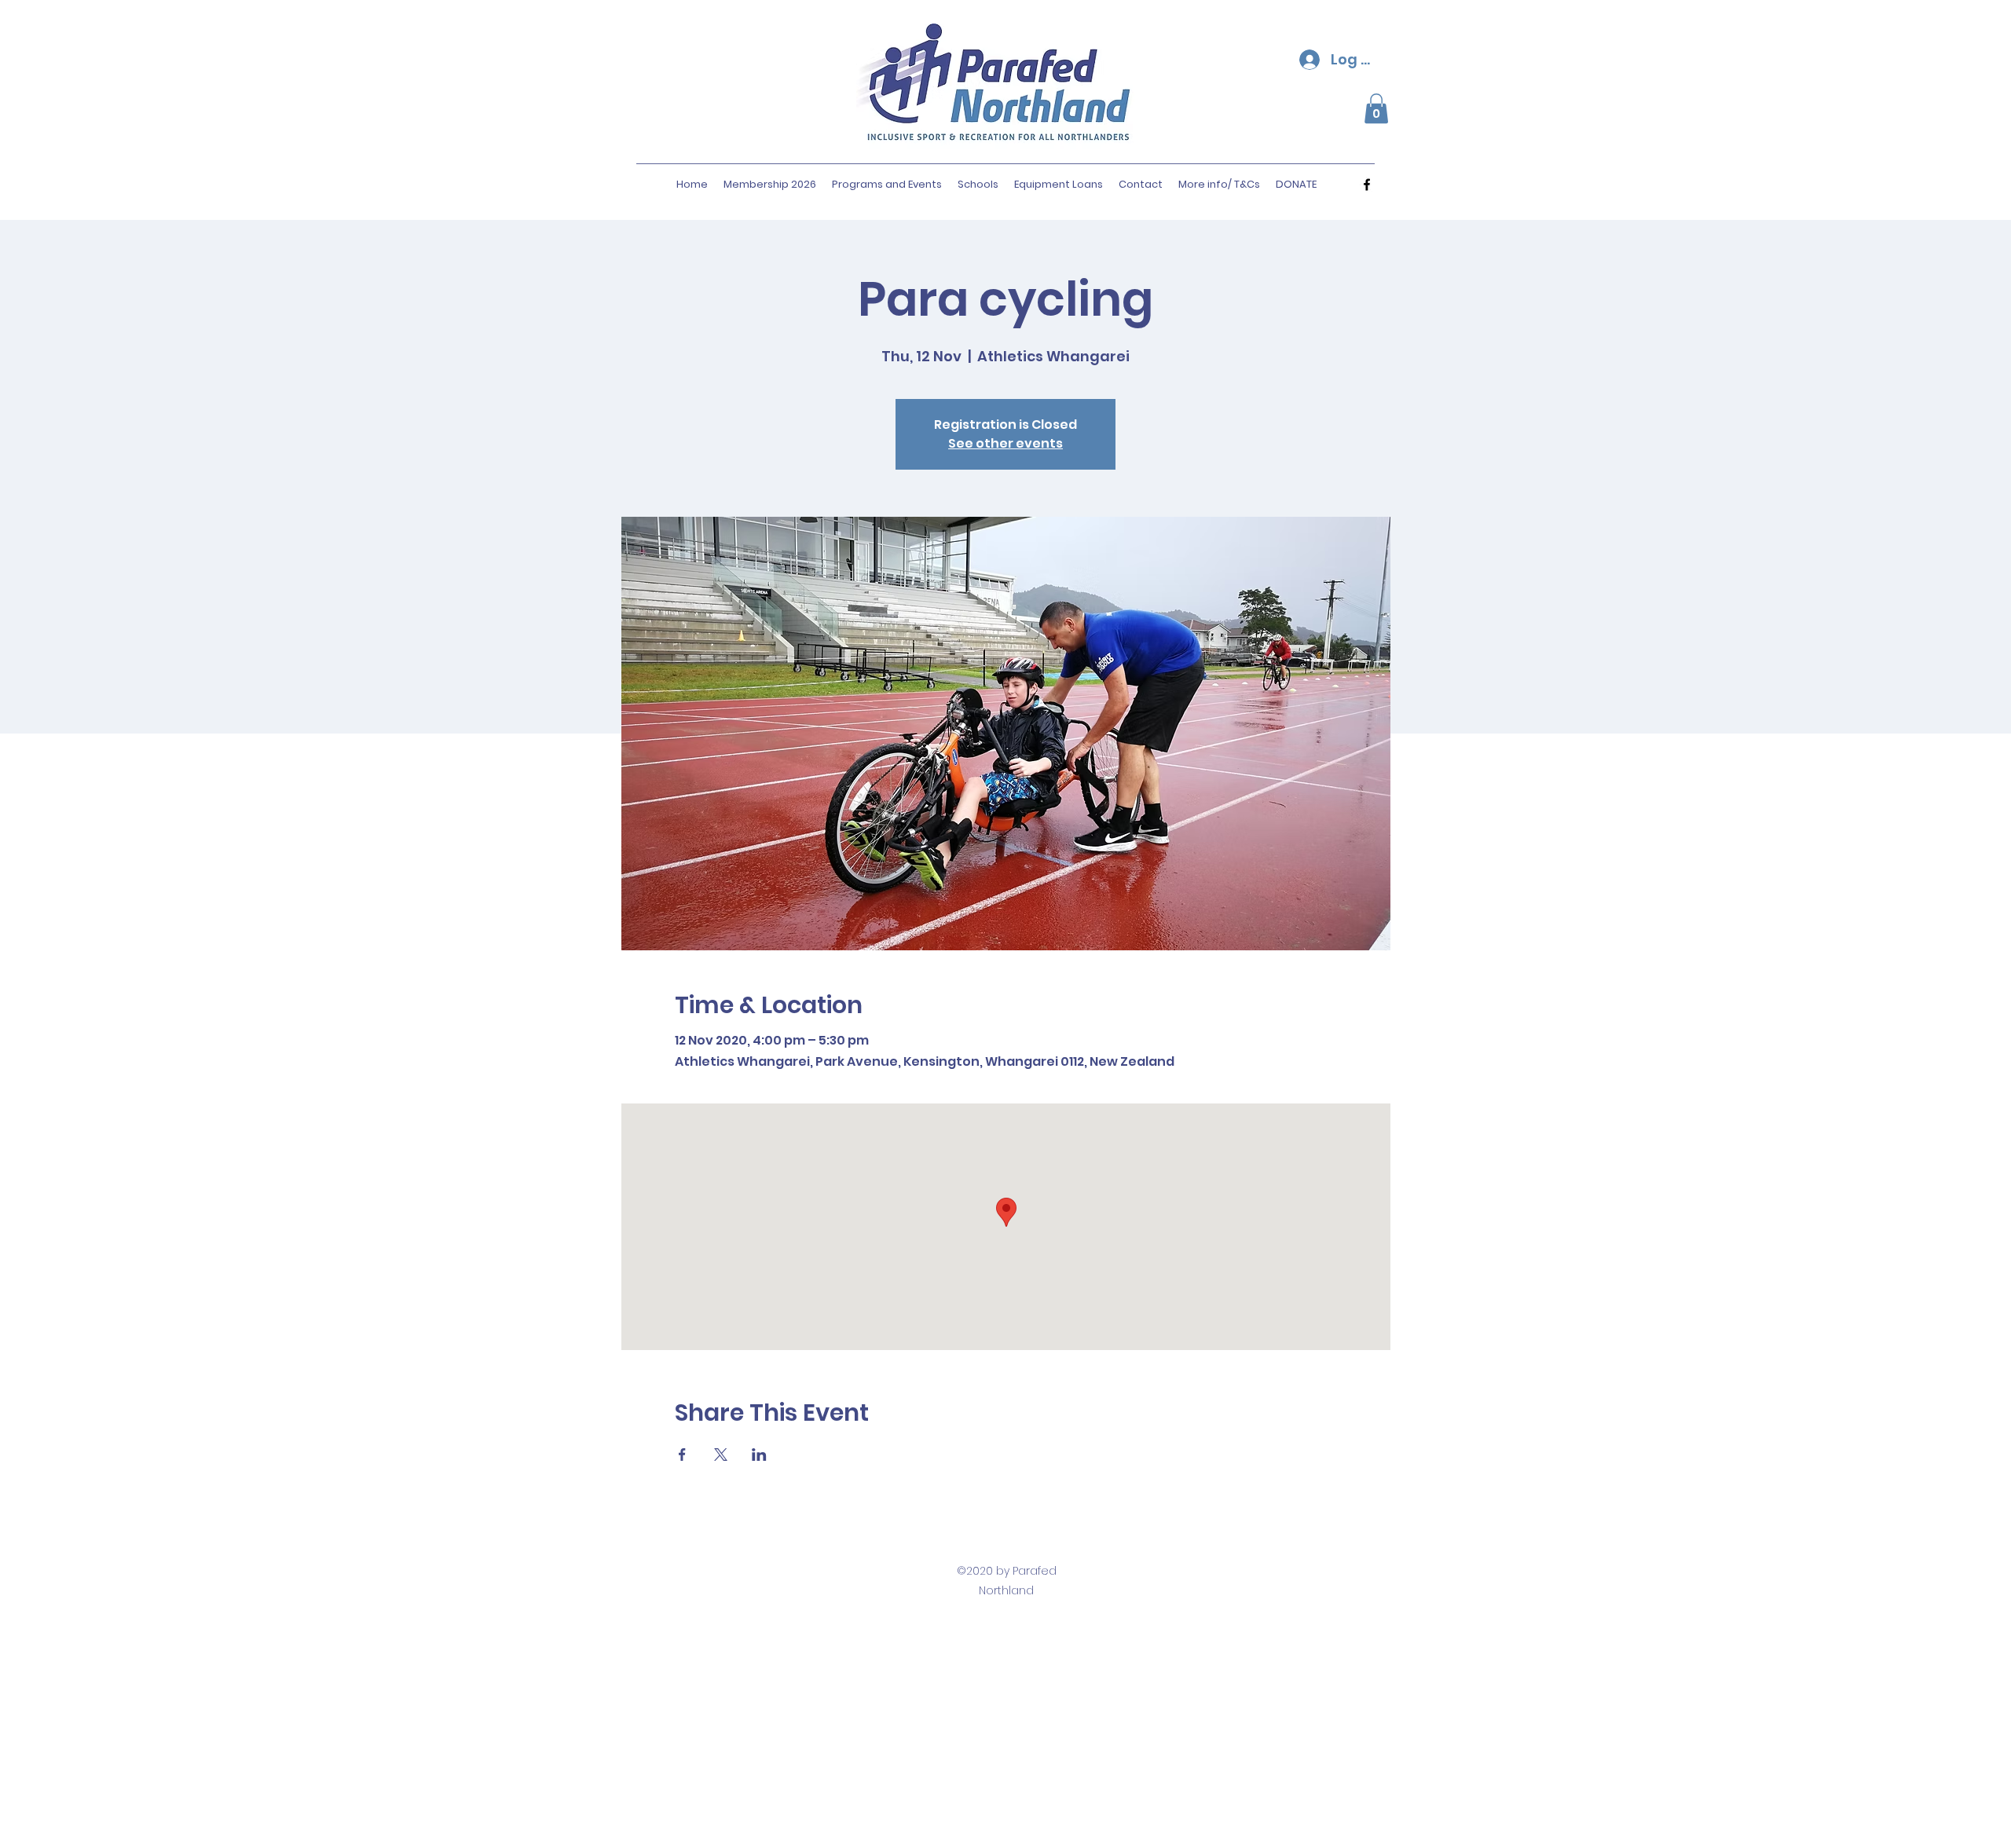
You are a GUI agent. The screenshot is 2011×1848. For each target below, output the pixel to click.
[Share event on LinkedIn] (759, 1455)
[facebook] (1367, 185)
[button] (1376, 108)
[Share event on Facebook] (682, 1455)
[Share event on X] (721, 1455)
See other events (1005, 443)
